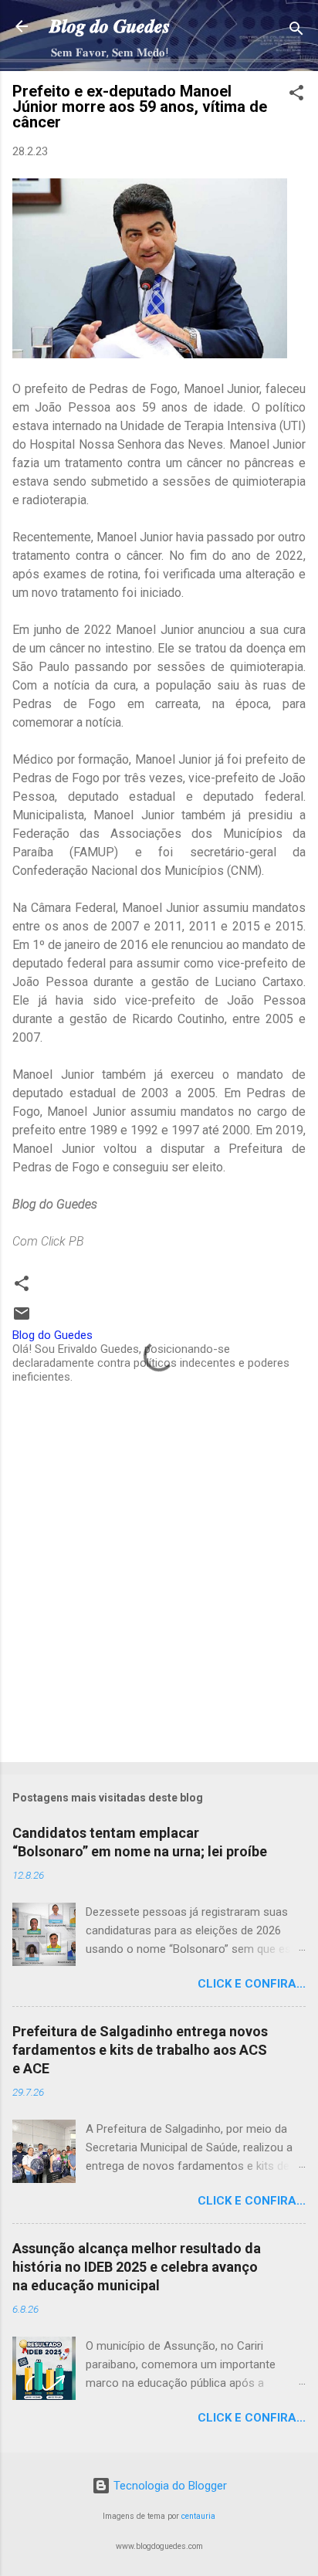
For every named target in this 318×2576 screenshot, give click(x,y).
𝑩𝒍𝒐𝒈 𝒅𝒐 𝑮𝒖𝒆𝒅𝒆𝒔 (110, 26)
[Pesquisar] (296, 31)
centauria (198, 2516)
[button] (296, 95)
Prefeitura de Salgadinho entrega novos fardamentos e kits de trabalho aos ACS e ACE (140, 2050)
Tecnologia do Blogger (169, 2486)
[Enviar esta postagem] (22, 1319)
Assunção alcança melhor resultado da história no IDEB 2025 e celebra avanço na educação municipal (137, 2267)
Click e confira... (252, 1984)
